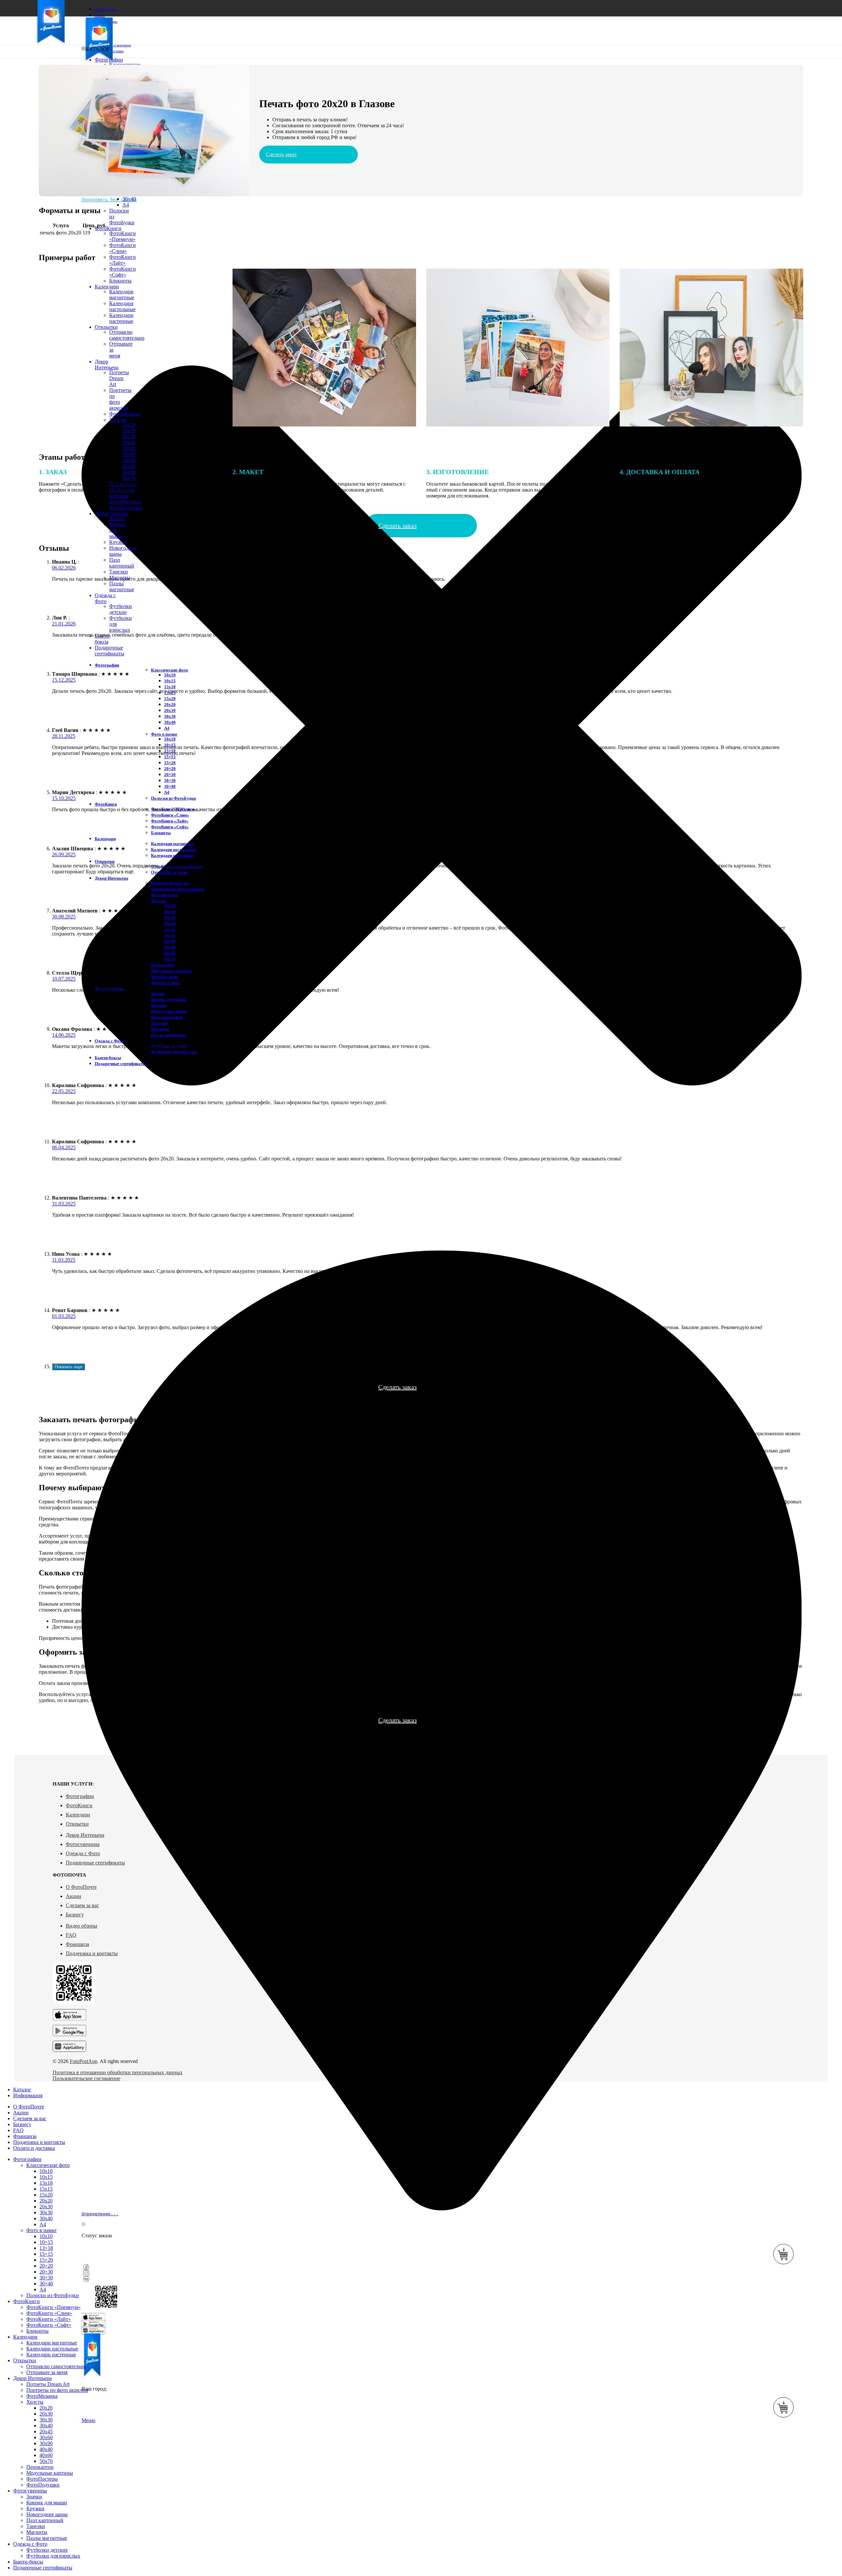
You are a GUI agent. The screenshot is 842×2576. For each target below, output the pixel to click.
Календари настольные (173, 850)
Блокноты (161, 833)
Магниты (160, 1029)
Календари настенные (172, 855)
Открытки (77, 1824)
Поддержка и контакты (92, 1953)
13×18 (46, 2248)
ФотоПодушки (126, 508)
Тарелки (119, 572)
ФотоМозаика (165, 895)
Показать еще (68, 1367)
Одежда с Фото (83, 1853)
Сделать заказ (281, 154)
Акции (74, 1896)
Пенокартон (163, 965)
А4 (167, 728)
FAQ (71, 1935)
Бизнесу (75, 1915)
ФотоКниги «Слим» (123, 248)
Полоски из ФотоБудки (173, 798)
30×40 (129, 199)
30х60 (129, 454)
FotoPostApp (84, 2061)
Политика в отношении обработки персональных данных (118, 2072)
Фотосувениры (83, 1844)
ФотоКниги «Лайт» (123, 260)
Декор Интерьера (85, 1835)
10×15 (46, 2242)
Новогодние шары (169, 1011)
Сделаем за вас (82, 1905)
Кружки (118, 542)
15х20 (170, 699)
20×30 (170, 775)
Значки (117, 518)
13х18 (170, 687)
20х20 (170, 705)
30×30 (170, 780)
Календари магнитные (173, 844)
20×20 (170, 769)
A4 (126, 205)
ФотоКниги (79, 1805)
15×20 (170, 763)
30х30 (129, 437)
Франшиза (77, 1944)
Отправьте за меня (169, 872)
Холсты (158, 901)
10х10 (170, 675)
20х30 (129, 431)
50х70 (170, 959)
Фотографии (80, 1796)
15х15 (46, 2189)
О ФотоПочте (81, 1887)
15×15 (170, 757)
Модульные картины (171, 971)
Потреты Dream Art (170, 883)
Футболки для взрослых (174, 1052)
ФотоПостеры (165, 977)
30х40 (129, 442)
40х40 (129, 466)
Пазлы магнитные (122, 586)
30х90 (129, 460)
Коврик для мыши (169, 999)
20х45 (129, 448)
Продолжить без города (109, 199)
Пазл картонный (122, 563)
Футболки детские (121, 609)
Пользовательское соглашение (87, 2078)
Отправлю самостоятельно (56, 2366)
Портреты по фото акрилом (178, 889)
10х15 (170, 681)
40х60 (170, 953)
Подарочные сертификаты (95, 1863)
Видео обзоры (82, 1926)
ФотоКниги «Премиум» (123, 236)
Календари (78, 1815)
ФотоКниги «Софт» (170, 827)
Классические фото (170, 670)
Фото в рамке (164, 734)
